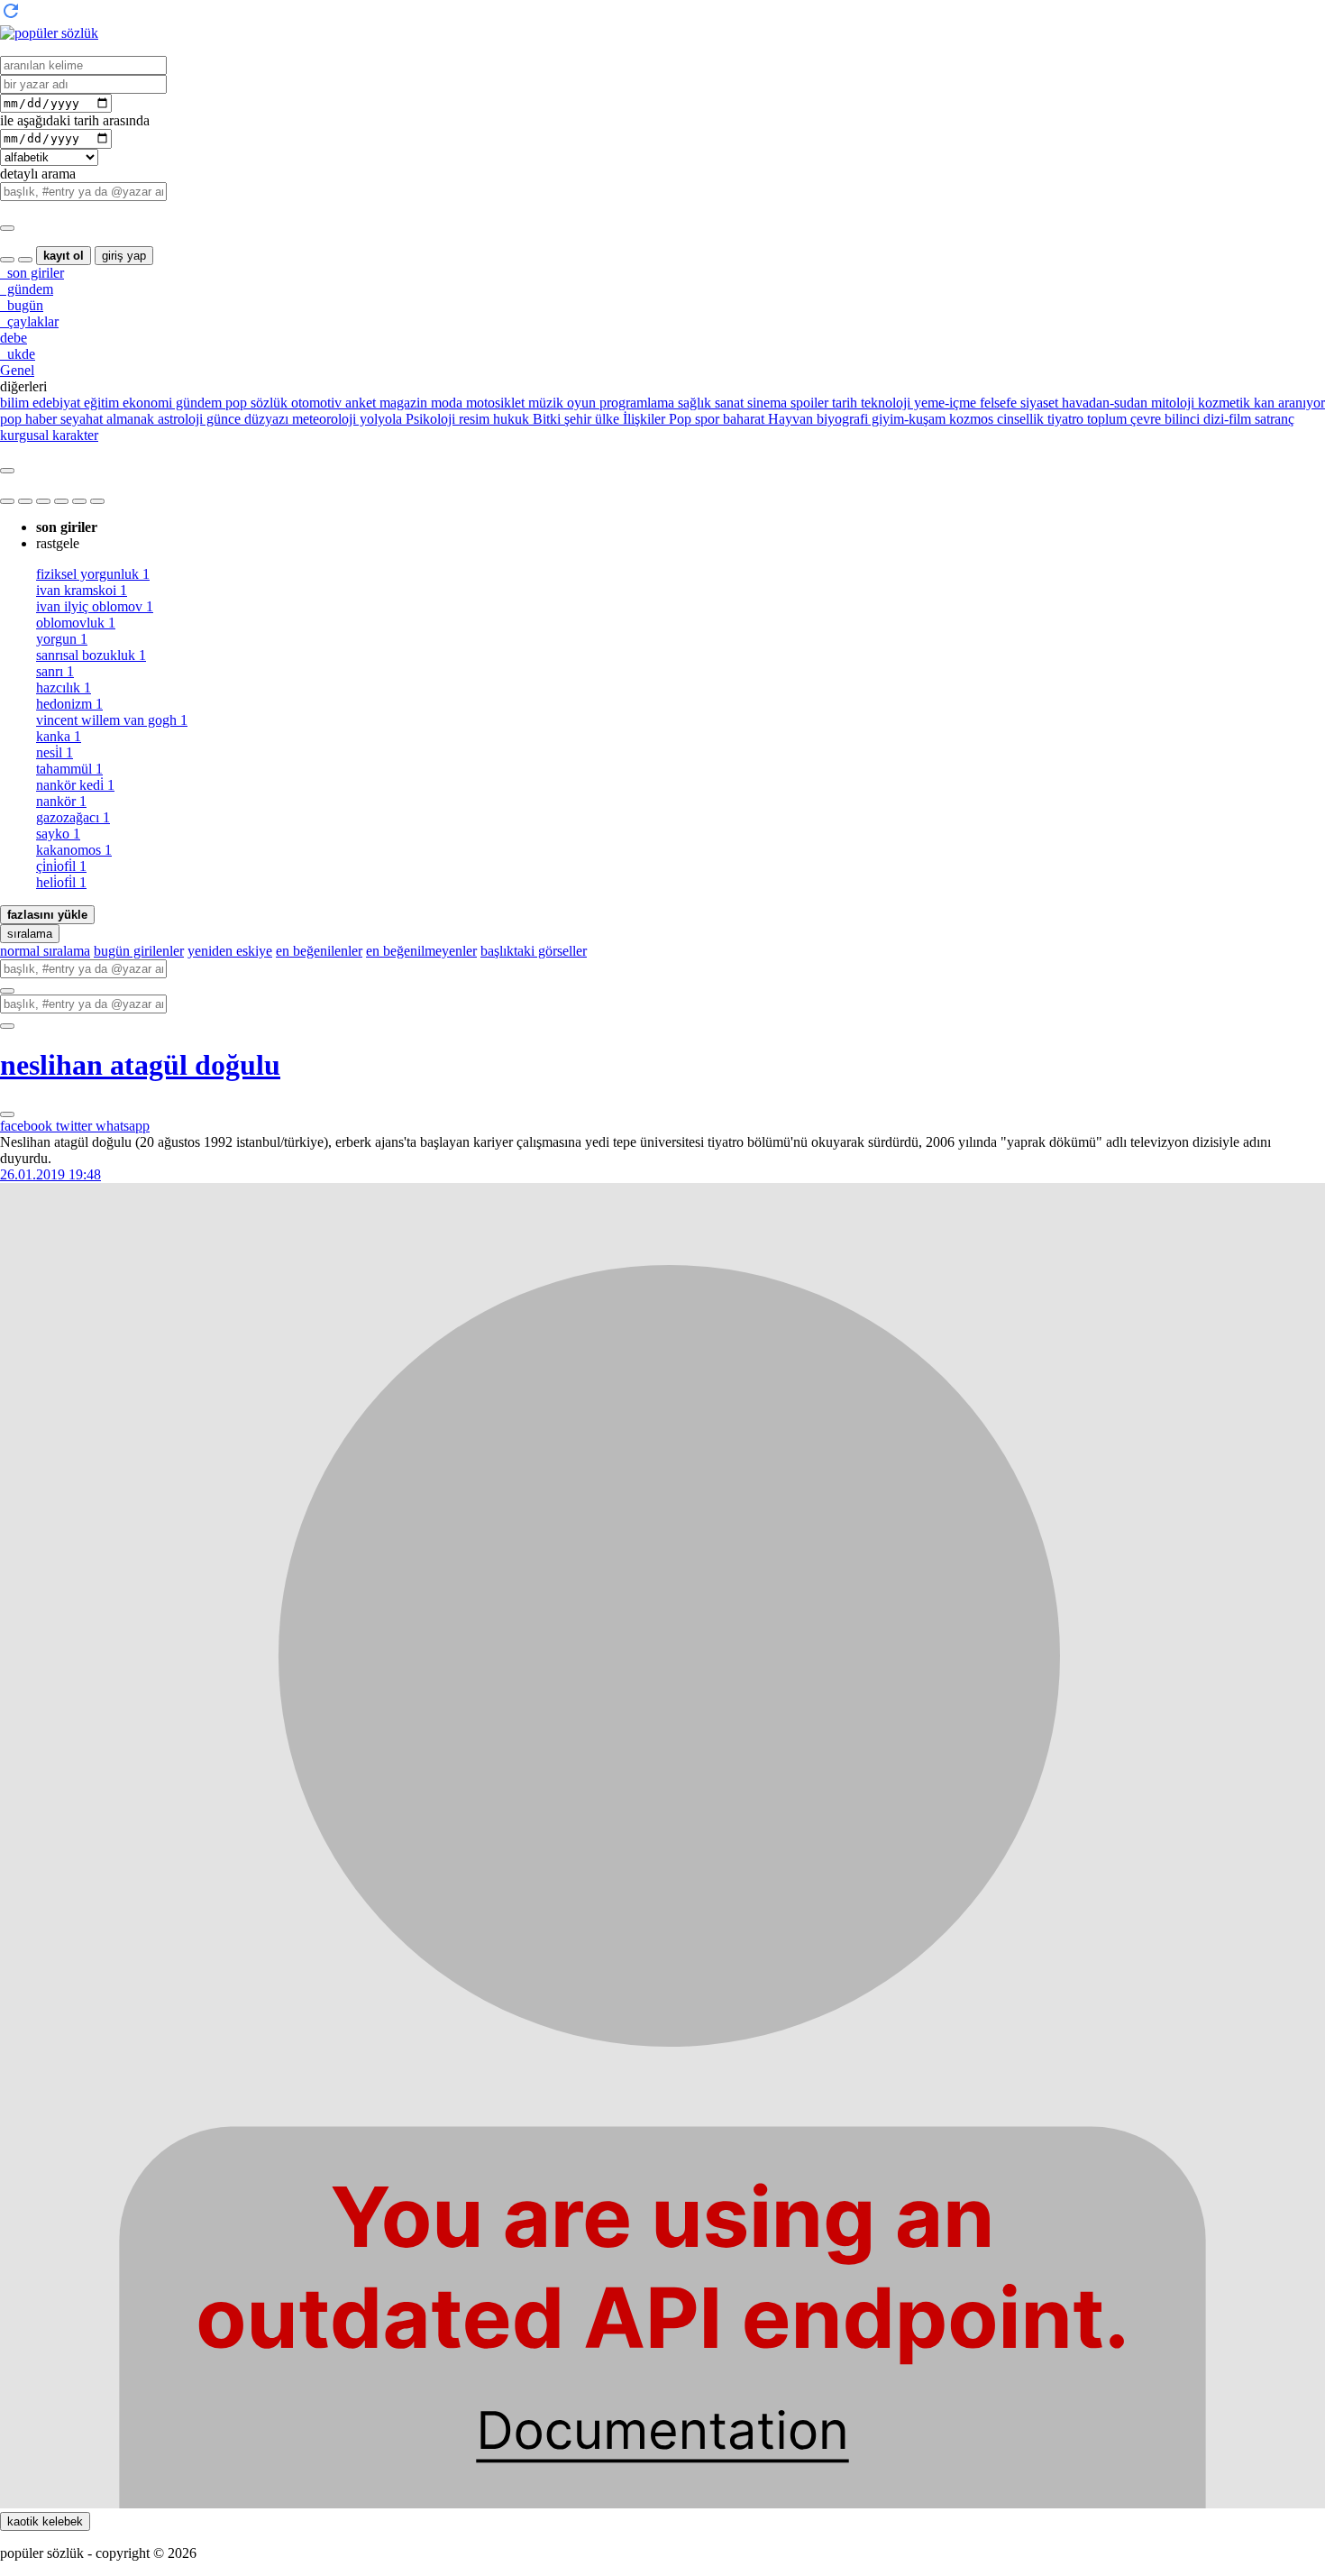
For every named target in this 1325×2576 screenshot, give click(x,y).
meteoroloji (322, 419)
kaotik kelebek (45, 2521)
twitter (76, 1126)
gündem (27, 289)
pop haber (28, 419)
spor (705, 419)
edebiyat (55, 403)
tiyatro (1064, 419)
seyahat (80, 419)
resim (472, 419)
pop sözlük (255, 403)
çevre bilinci (1163, 419)
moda (445, 403)
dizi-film (1225, 419)
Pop (678, 419)
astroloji (178, 419)
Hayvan (789, 419)
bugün (22, 305)
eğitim (100, 403)
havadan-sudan (1103, 403)
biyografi (841, 419)
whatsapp (123, 1126)
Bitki (545, 419)
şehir (576, 419)
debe (14, 338)
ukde (18, 354)
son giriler (32, 273)
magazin (402, 403)
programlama (635, 403)
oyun (580, 403)
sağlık (693, 403)
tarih (843, 403)
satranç (1273, 419)
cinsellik (1019, 419)
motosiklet (493, 403)
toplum (1105, 419)
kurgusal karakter (49, 435)
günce (222, 419)
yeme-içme (943, 403)
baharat (742, 419)
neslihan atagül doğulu (140, 1065)
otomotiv (315, 403)
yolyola (379, 419)
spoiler (808, 403)
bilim (14, 403)
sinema (765, 403)
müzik (544, 403)
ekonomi (146, 403)
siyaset (1037, 403)
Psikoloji (429, 419)
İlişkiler (642, 419)
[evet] (7, 991)
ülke (605, 419)
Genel (17, 370)
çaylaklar (29, 321)
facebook (28, 1126)
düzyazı (265, 419)
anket (359, 403)
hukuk (509, 419)
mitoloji (1171, 403)
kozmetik (1222, 403)
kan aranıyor (1288, 403)
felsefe (996, 403)
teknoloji (884, 403)
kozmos (969, 419)
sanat (727, 403)
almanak (128, 419)
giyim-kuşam (907, 419)
